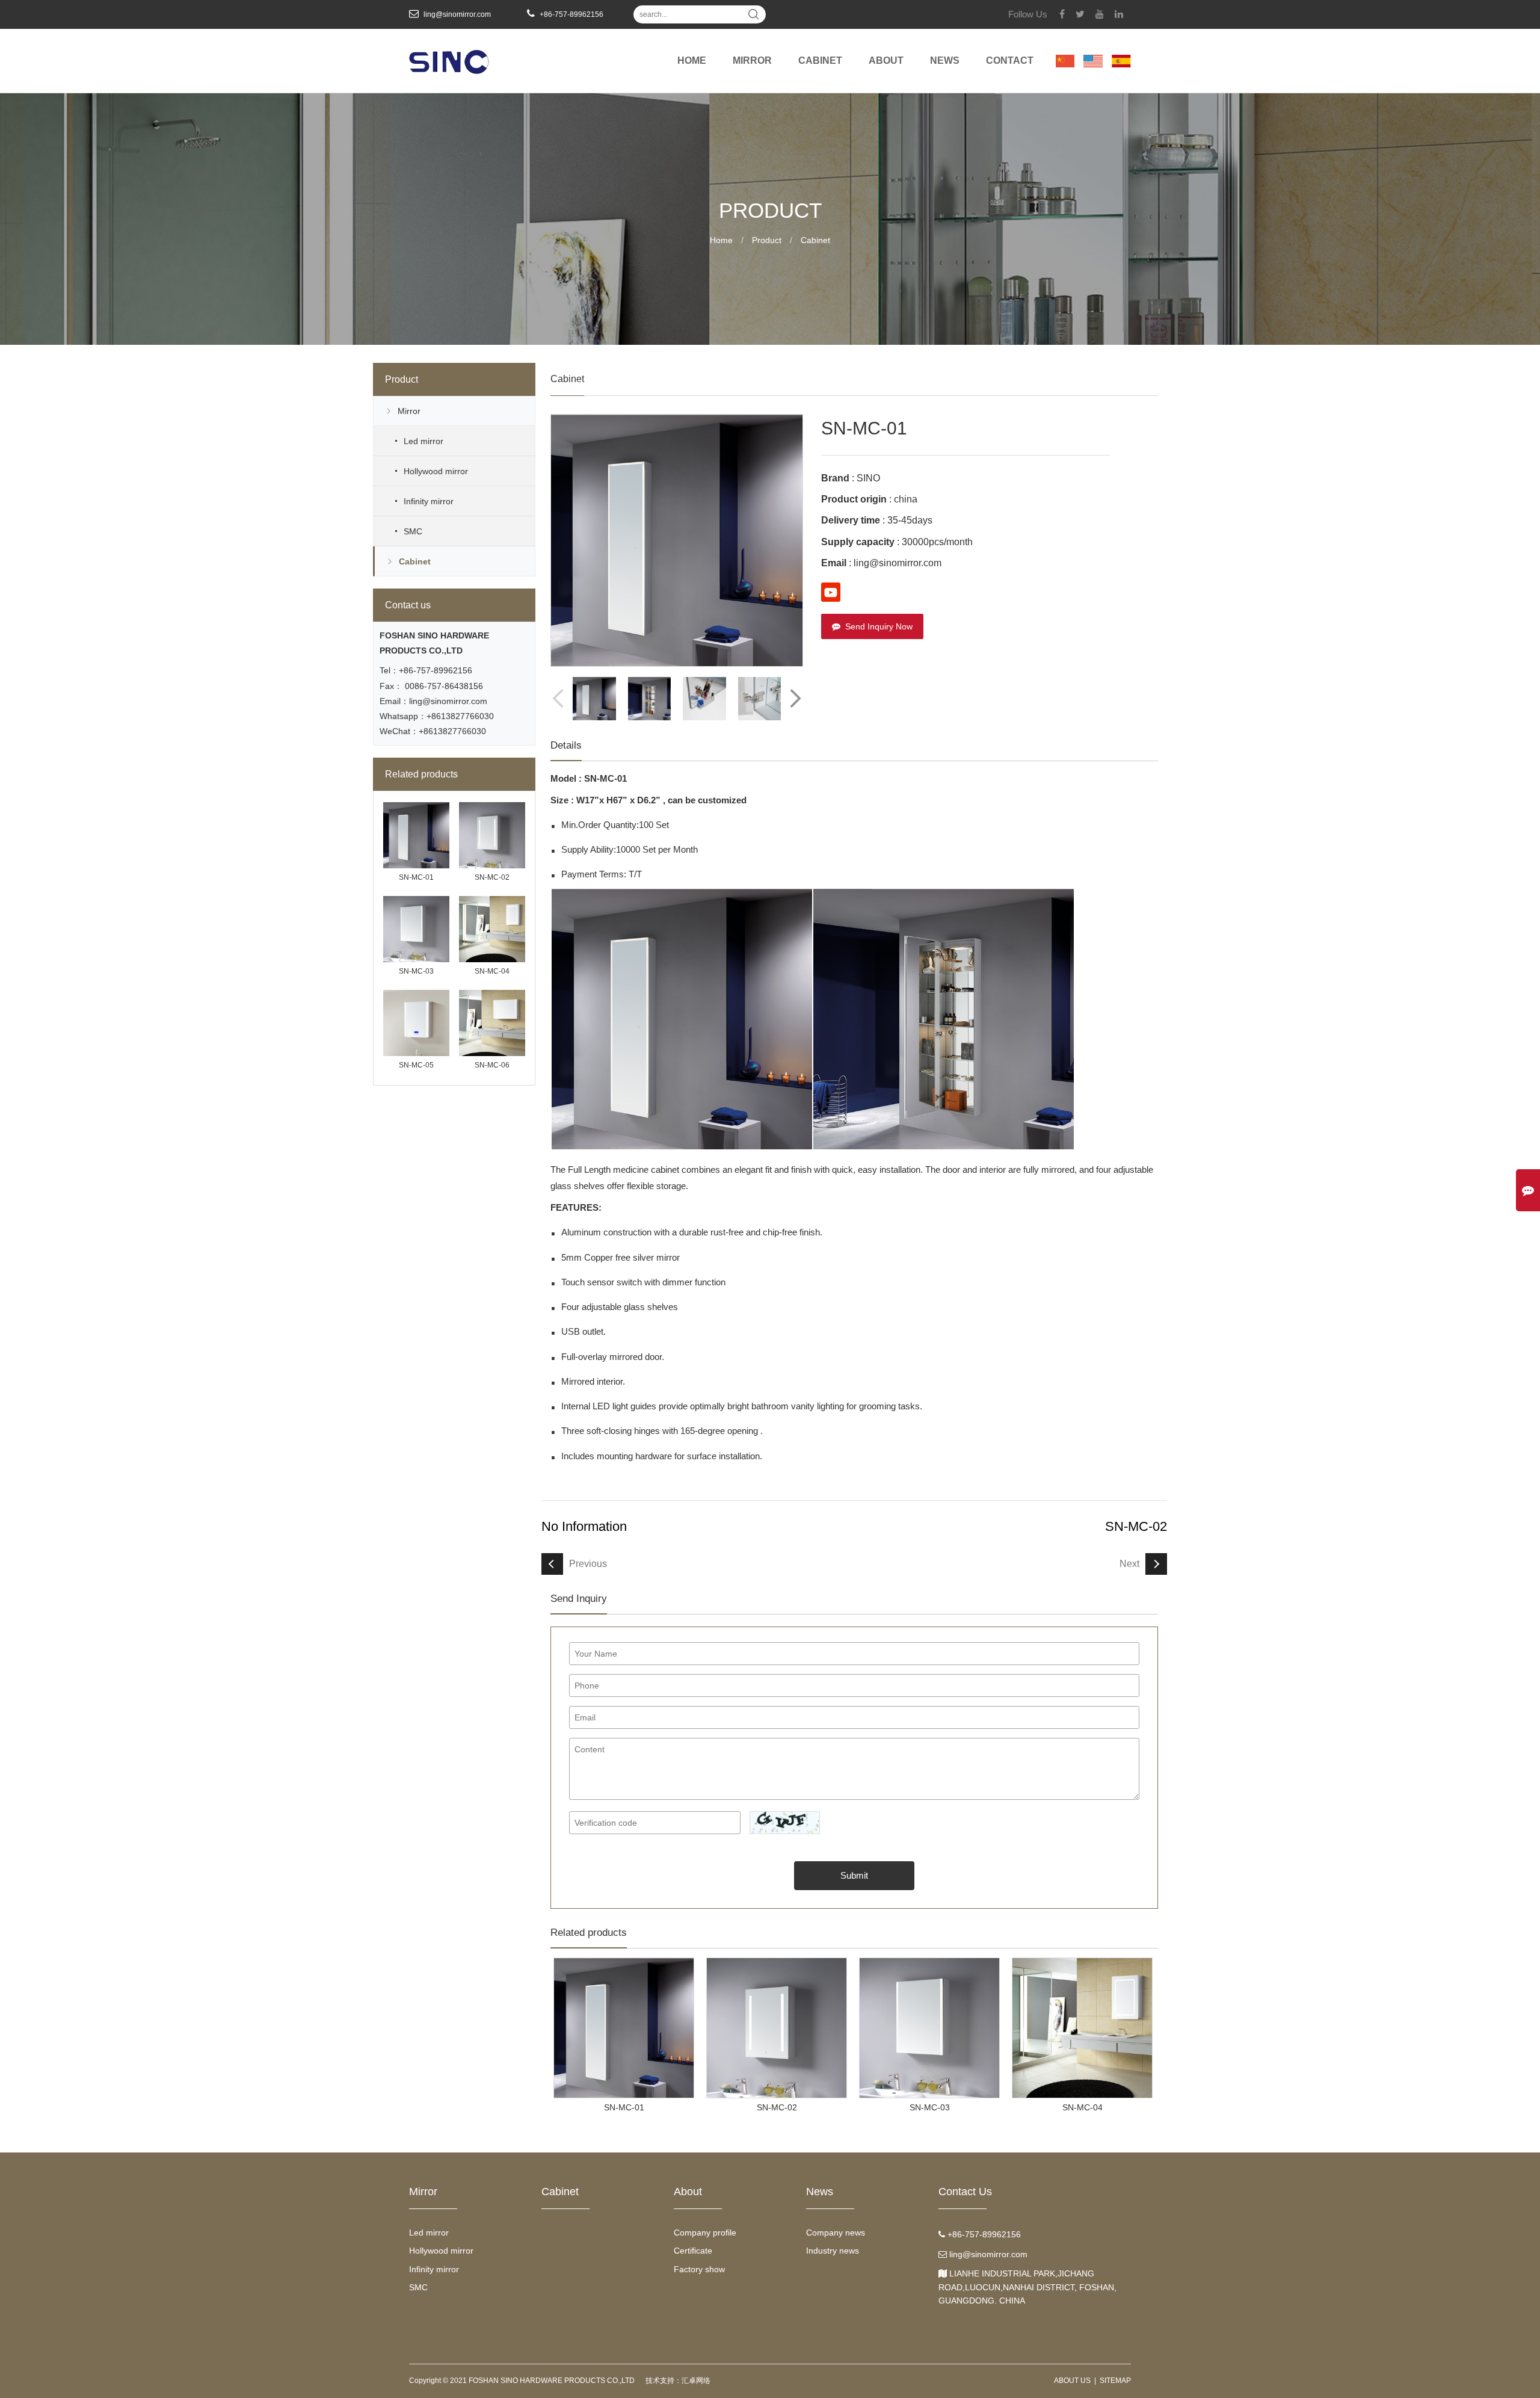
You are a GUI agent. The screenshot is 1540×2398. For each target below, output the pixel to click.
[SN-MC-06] (492, 994)
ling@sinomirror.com (448, 701)
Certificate (693, 2251)
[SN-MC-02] (492, 806)
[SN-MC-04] (492, 900)
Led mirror (423, 441)
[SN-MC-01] (416, 806)
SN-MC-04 (492, 971)
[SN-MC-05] (416, 994)
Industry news (833, 2251)
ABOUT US (1072, 2381)
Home (692, 60)
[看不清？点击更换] (785, 1823)
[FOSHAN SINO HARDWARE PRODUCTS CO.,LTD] (449, 54)
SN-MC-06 (492, 1065)
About (886, 60)
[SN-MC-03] (416, 900)
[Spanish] (1121, 48)
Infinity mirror (429, 501)
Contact (1010, 60)
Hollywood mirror (436, 471)
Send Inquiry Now (879, 626)
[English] (1093, 48)
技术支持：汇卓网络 (678, 2381)
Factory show (699, 2269)
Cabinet (820, 60)
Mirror (752, 60)
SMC (413, 531)
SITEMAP (1115, 2381)
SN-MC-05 (416, 1065)
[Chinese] (1065, 48)
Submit (854, 1875)
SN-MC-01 (416, 877)
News (945, 60)
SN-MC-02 (492, 877)
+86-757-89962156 (436, 670)
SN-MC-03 (416, 971)
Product (767, 240)
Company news (836, 2233)
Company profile (705, 2233)
